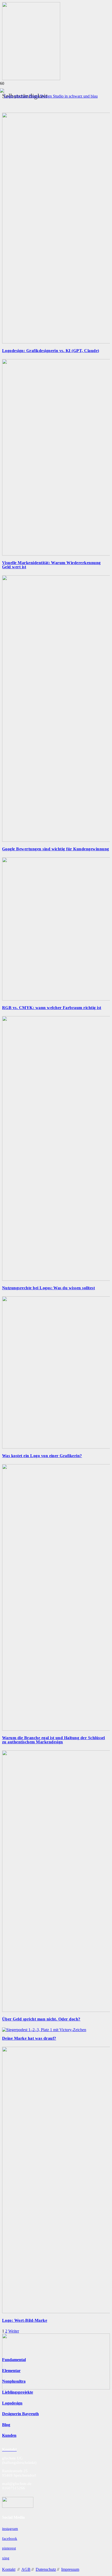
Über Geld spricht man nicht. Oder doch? (41, 2019)
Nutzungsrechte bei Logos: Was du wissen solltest (48, 1288)
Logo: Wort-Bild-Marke (25, 2320)
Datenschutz (46, 2569)
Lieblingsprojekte (18, 2392)
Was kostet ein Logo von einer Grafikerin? (42, 1456)
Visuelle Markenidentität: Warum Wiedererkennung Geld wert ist (51, 565)
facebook (10, 2539)
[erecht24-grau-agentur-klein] (18, 2506)
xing (6, 2558)
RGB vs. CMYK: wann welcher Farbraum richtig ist (52, 1008)
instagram (10, 2529)
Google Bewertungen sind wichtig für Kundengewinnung (55, 849)
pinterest (9, 2548)
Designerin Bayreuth (20, 2414)
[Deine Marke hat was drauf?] (44, 2030)
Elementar (11, 2371)
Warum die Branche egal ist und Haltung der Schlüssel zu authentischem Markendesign (54, 1740)
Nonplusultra (14, 2381)
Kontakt (9, 2569)
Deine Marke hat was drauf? (29, 2038)
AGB (26, 2569)
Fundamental (14, 2360)
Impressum (70, 2569)
